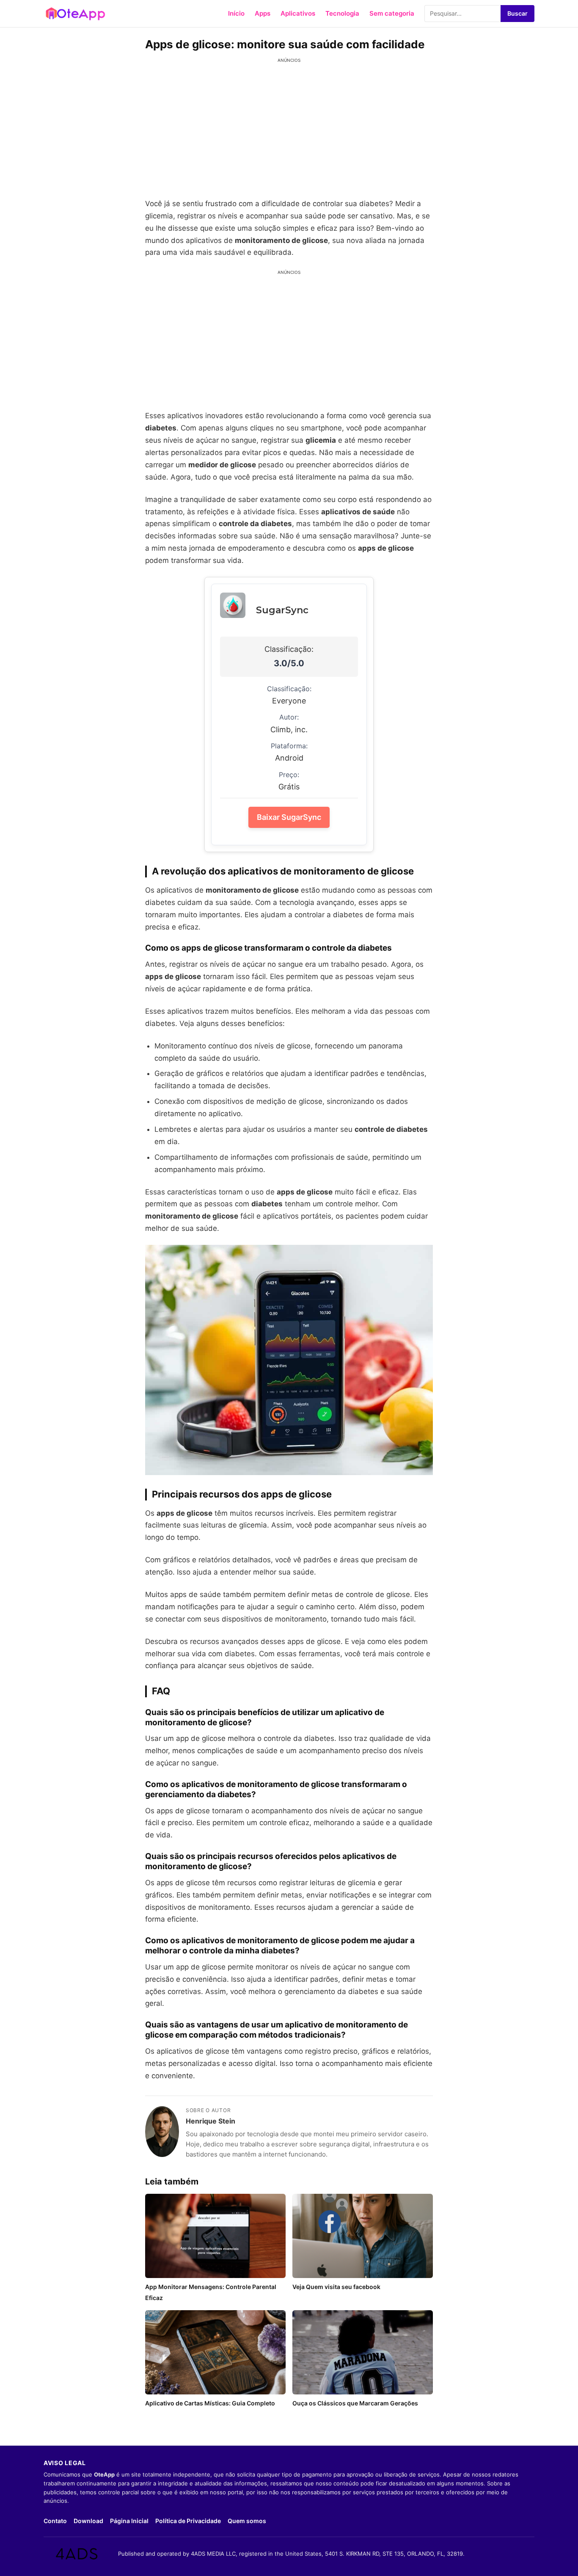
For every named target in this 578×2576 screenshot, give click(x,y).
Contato (55, 2521)
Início (236, 13)
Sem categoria (392, 13)
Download (88, 2521)
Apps (263, 13)
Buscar (517, 13)
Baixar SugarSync (289, 817)
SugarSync (282, 610)
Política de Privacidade (188, 2521)
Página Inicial (129, 2521)
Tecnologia (342, 13)
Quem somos (247, 2521)
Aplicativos (298, 13)
